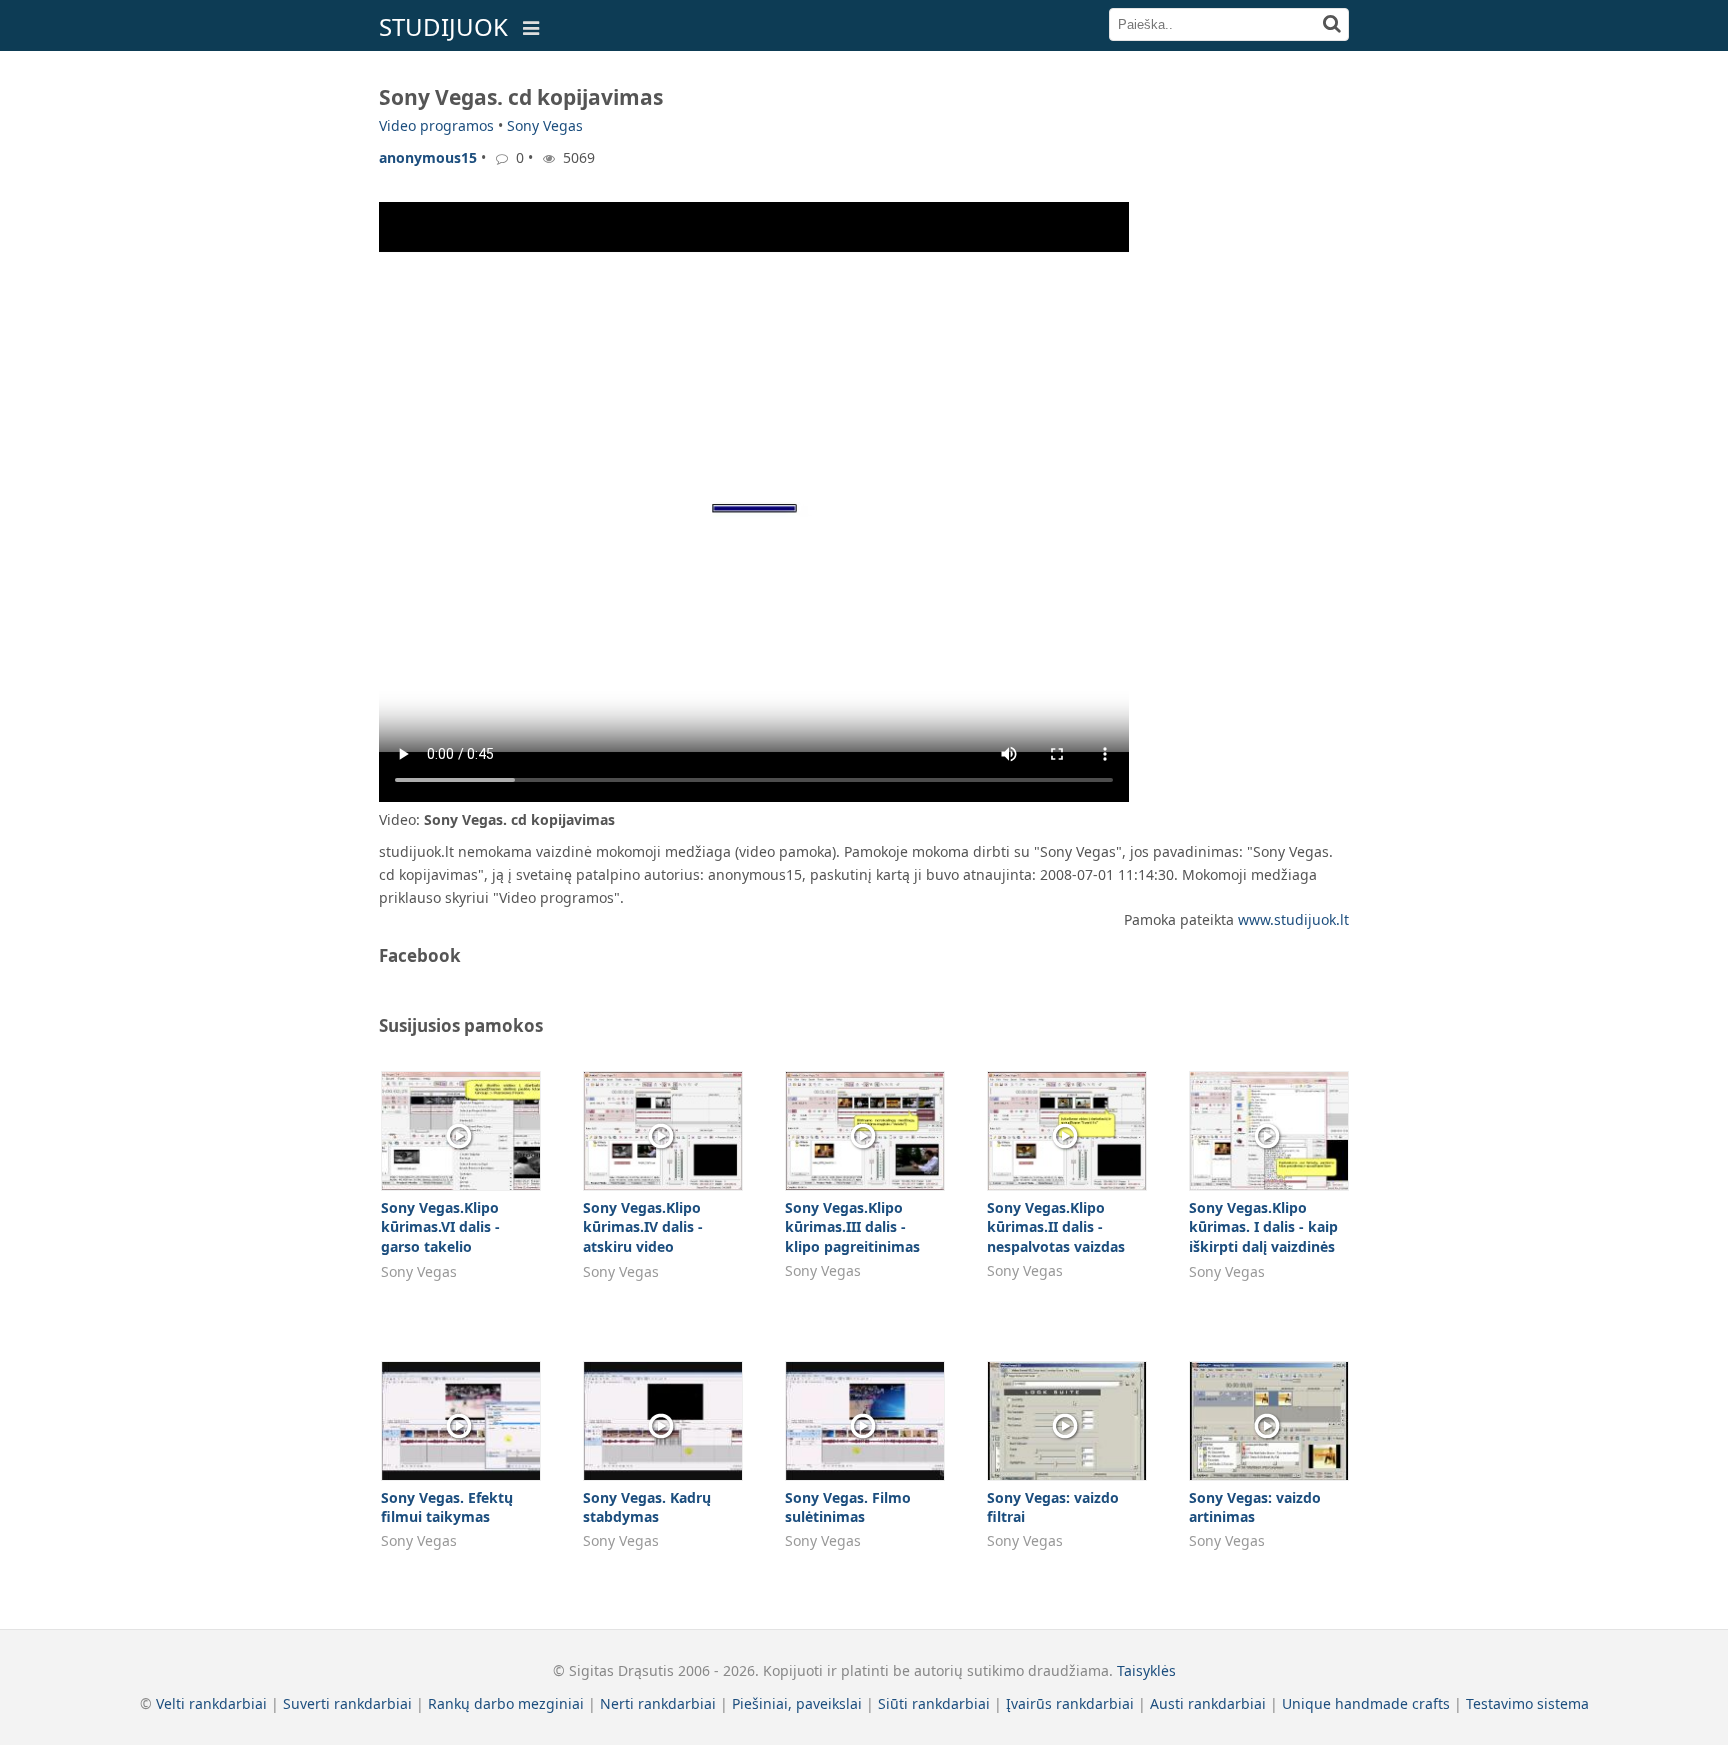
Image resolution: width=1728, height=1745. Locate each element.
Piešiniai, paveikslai (797, 1703)
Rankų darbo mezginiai (506, 1703)
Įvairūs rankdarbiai (1070, 1703)
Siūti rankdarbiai (934, 1703)
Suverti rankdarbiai (347, 1703)
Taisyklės (1146, 1670)
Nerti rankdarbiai (658, 1703)
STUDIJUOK (443, 26)
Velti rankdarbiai (211, 1703)
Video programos (436, 125)
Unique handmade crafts (1366, 1703)
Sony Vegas (545, 125)
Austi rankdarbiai (1208, 1703)
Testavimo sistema (1527, 1703)
